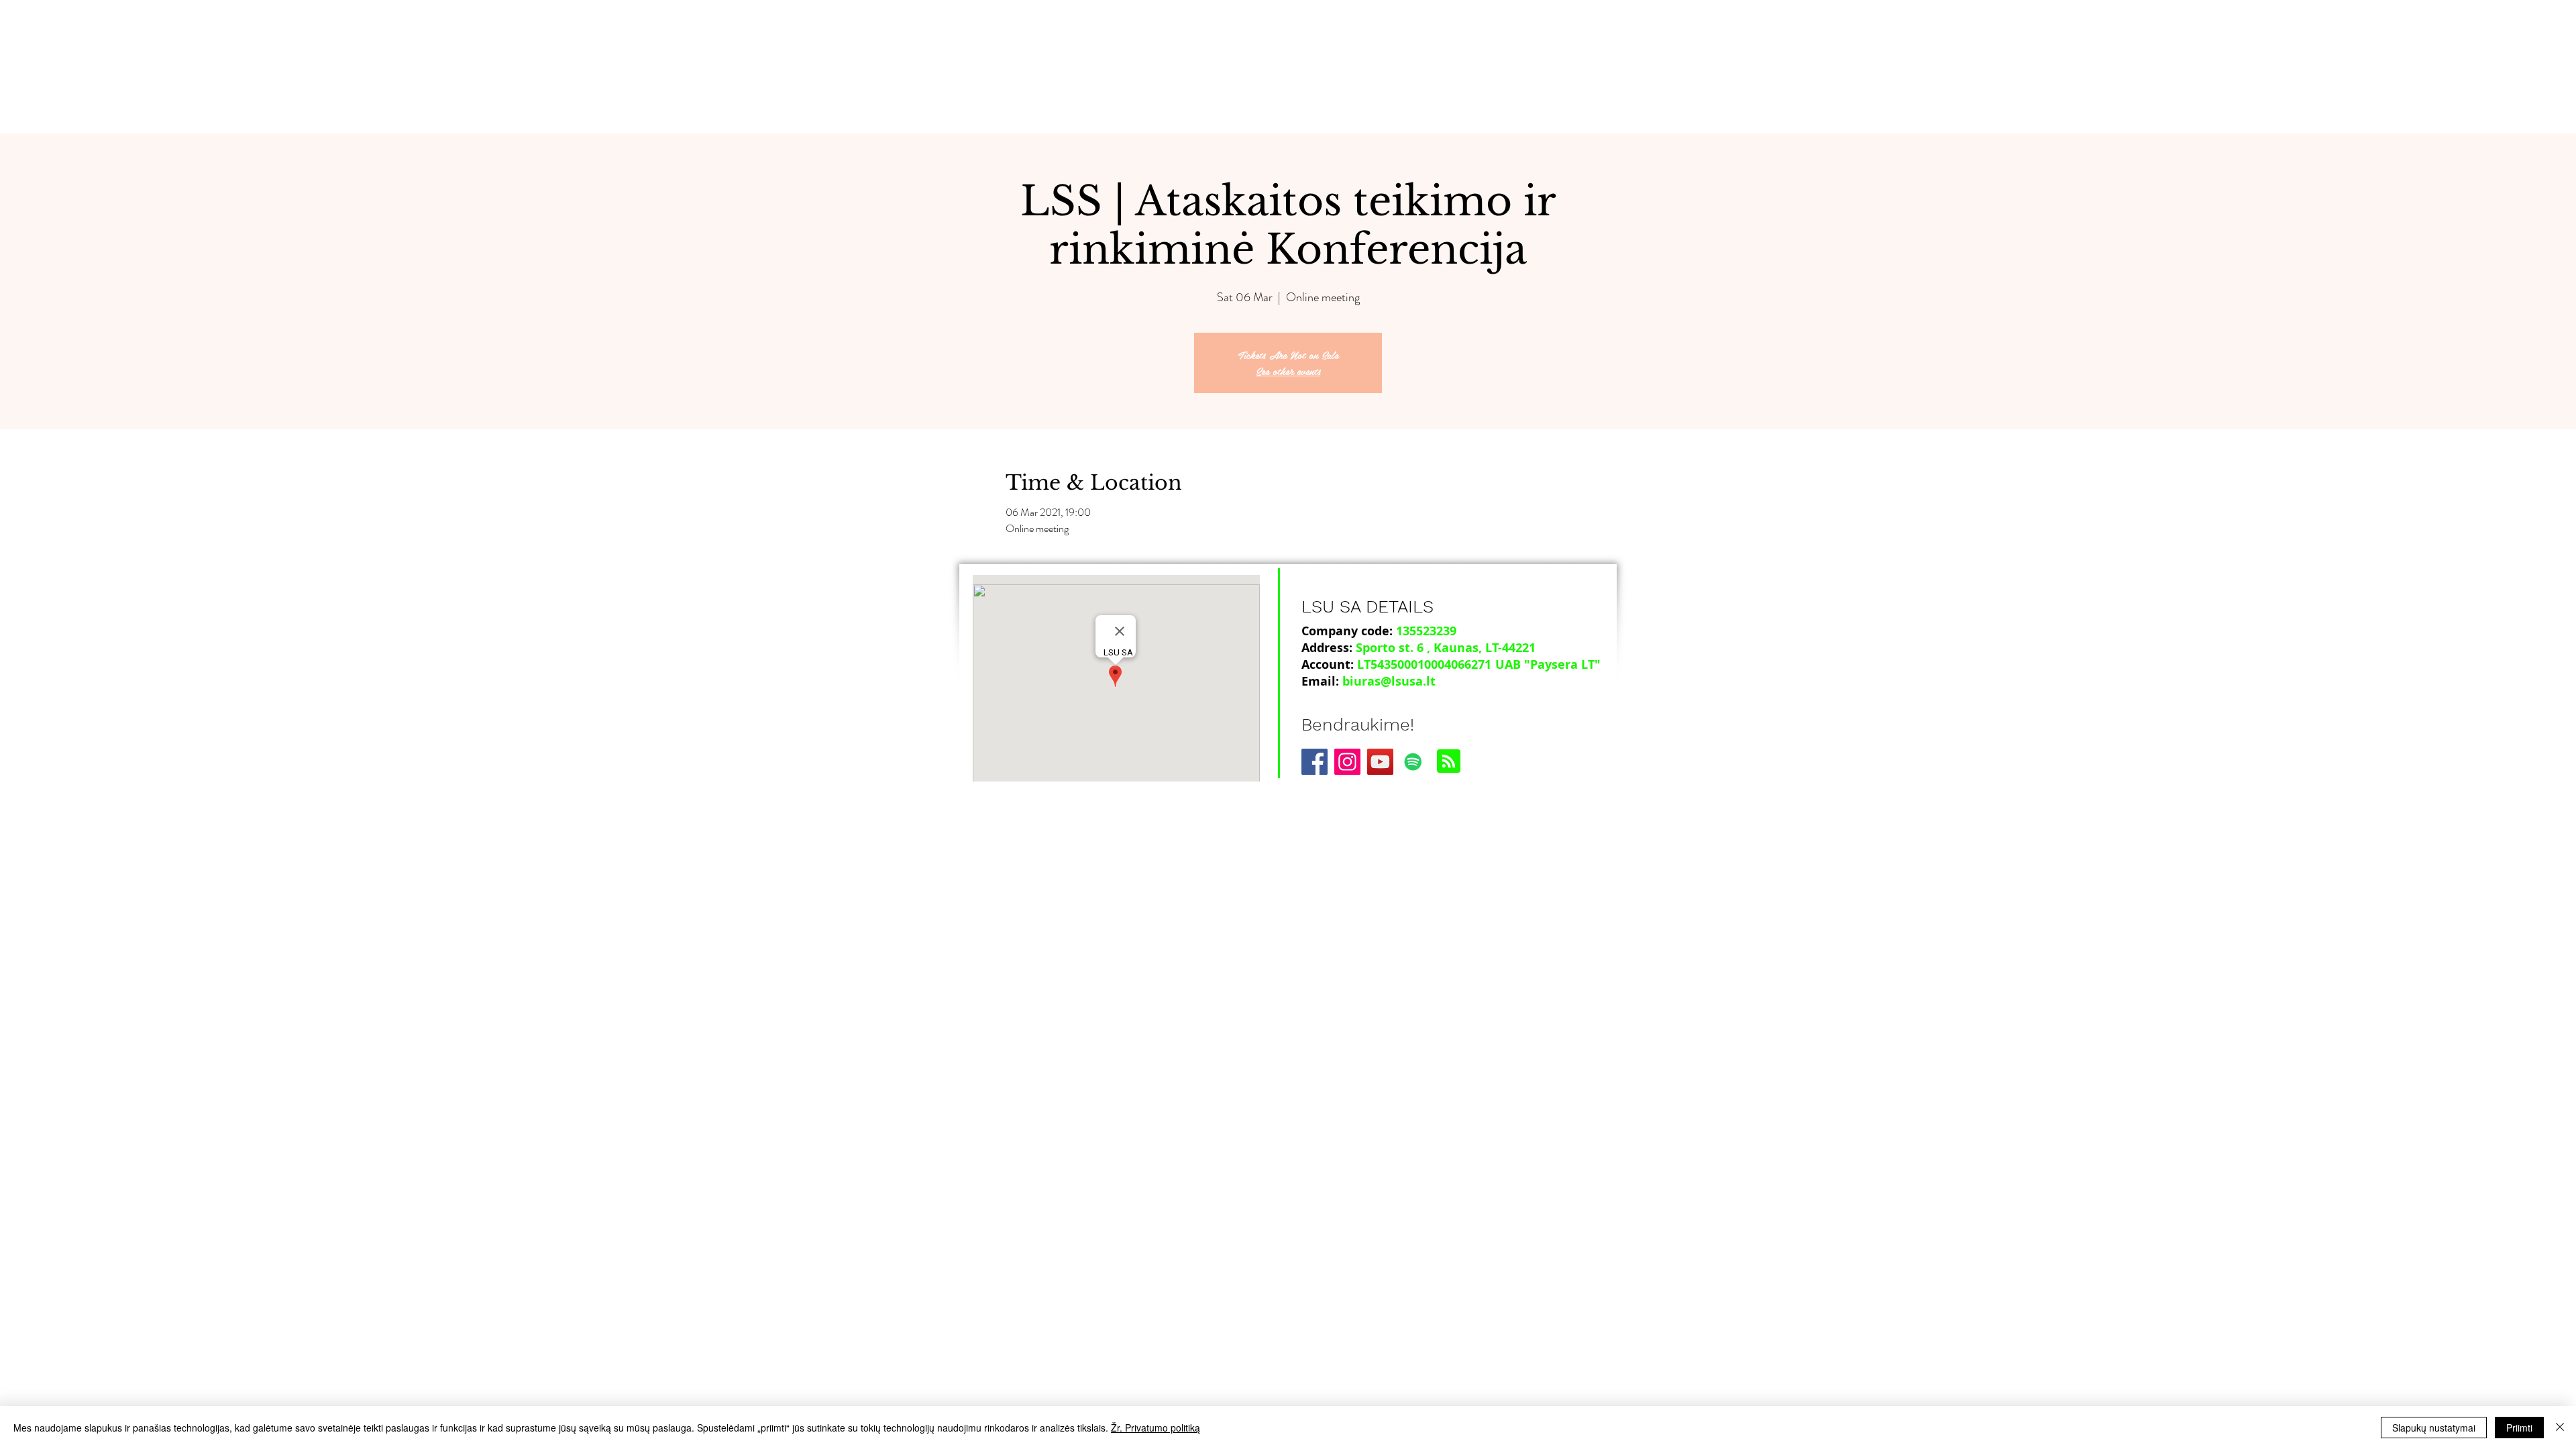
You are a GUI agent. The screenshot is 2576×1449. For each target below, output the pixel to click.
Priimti (2519, 1428)
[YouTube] (1380, 762)
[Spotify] (1413, 762)
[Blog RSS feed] (1449, 762)
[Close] (2560, 1428)
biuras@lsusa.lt (1389, 681)
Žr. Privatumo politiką (1156, 1428)
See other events (1288, 371)
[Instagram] (1347, 762)
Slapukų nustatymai (2434, 1428)
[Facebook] (1314, 762)
